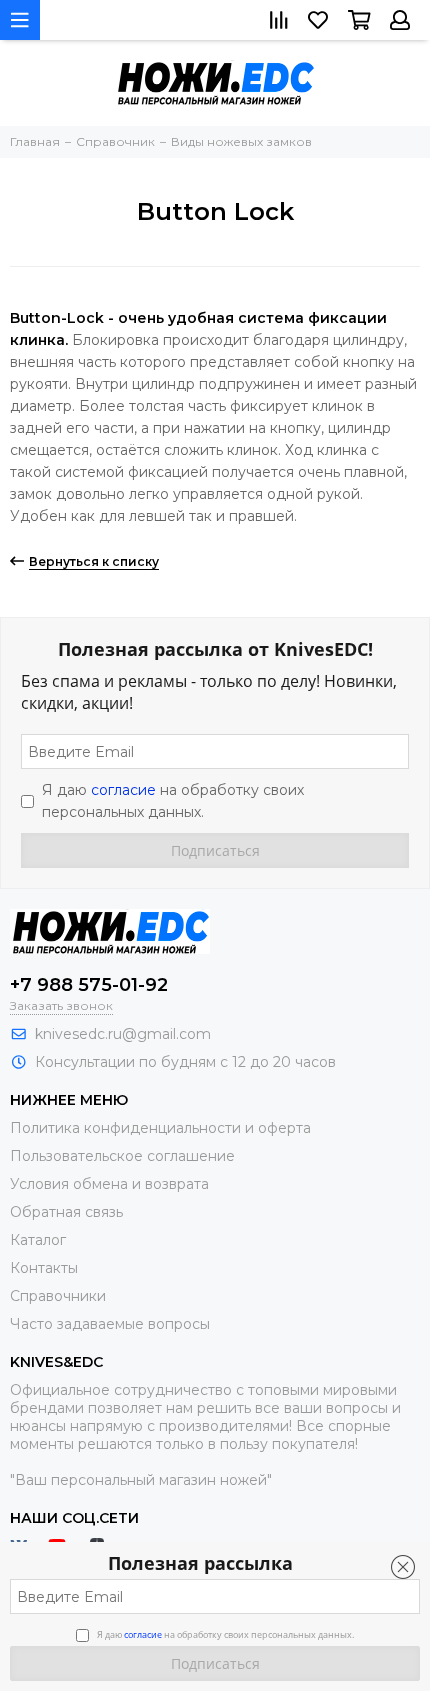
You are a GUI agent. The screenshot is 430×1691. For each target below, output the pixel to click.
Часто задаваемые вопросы (110, 1324)
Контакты (44, 1268)
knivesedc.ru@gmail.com (123, 1034)
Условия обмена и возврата (109, 1184)
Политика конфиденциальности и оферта (160, 1128)
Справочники (58, 1296)
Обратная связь (66, 1212)
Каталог (38, 1240)
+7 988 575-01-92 (89, 985)
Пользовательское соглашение (122, 1156)
